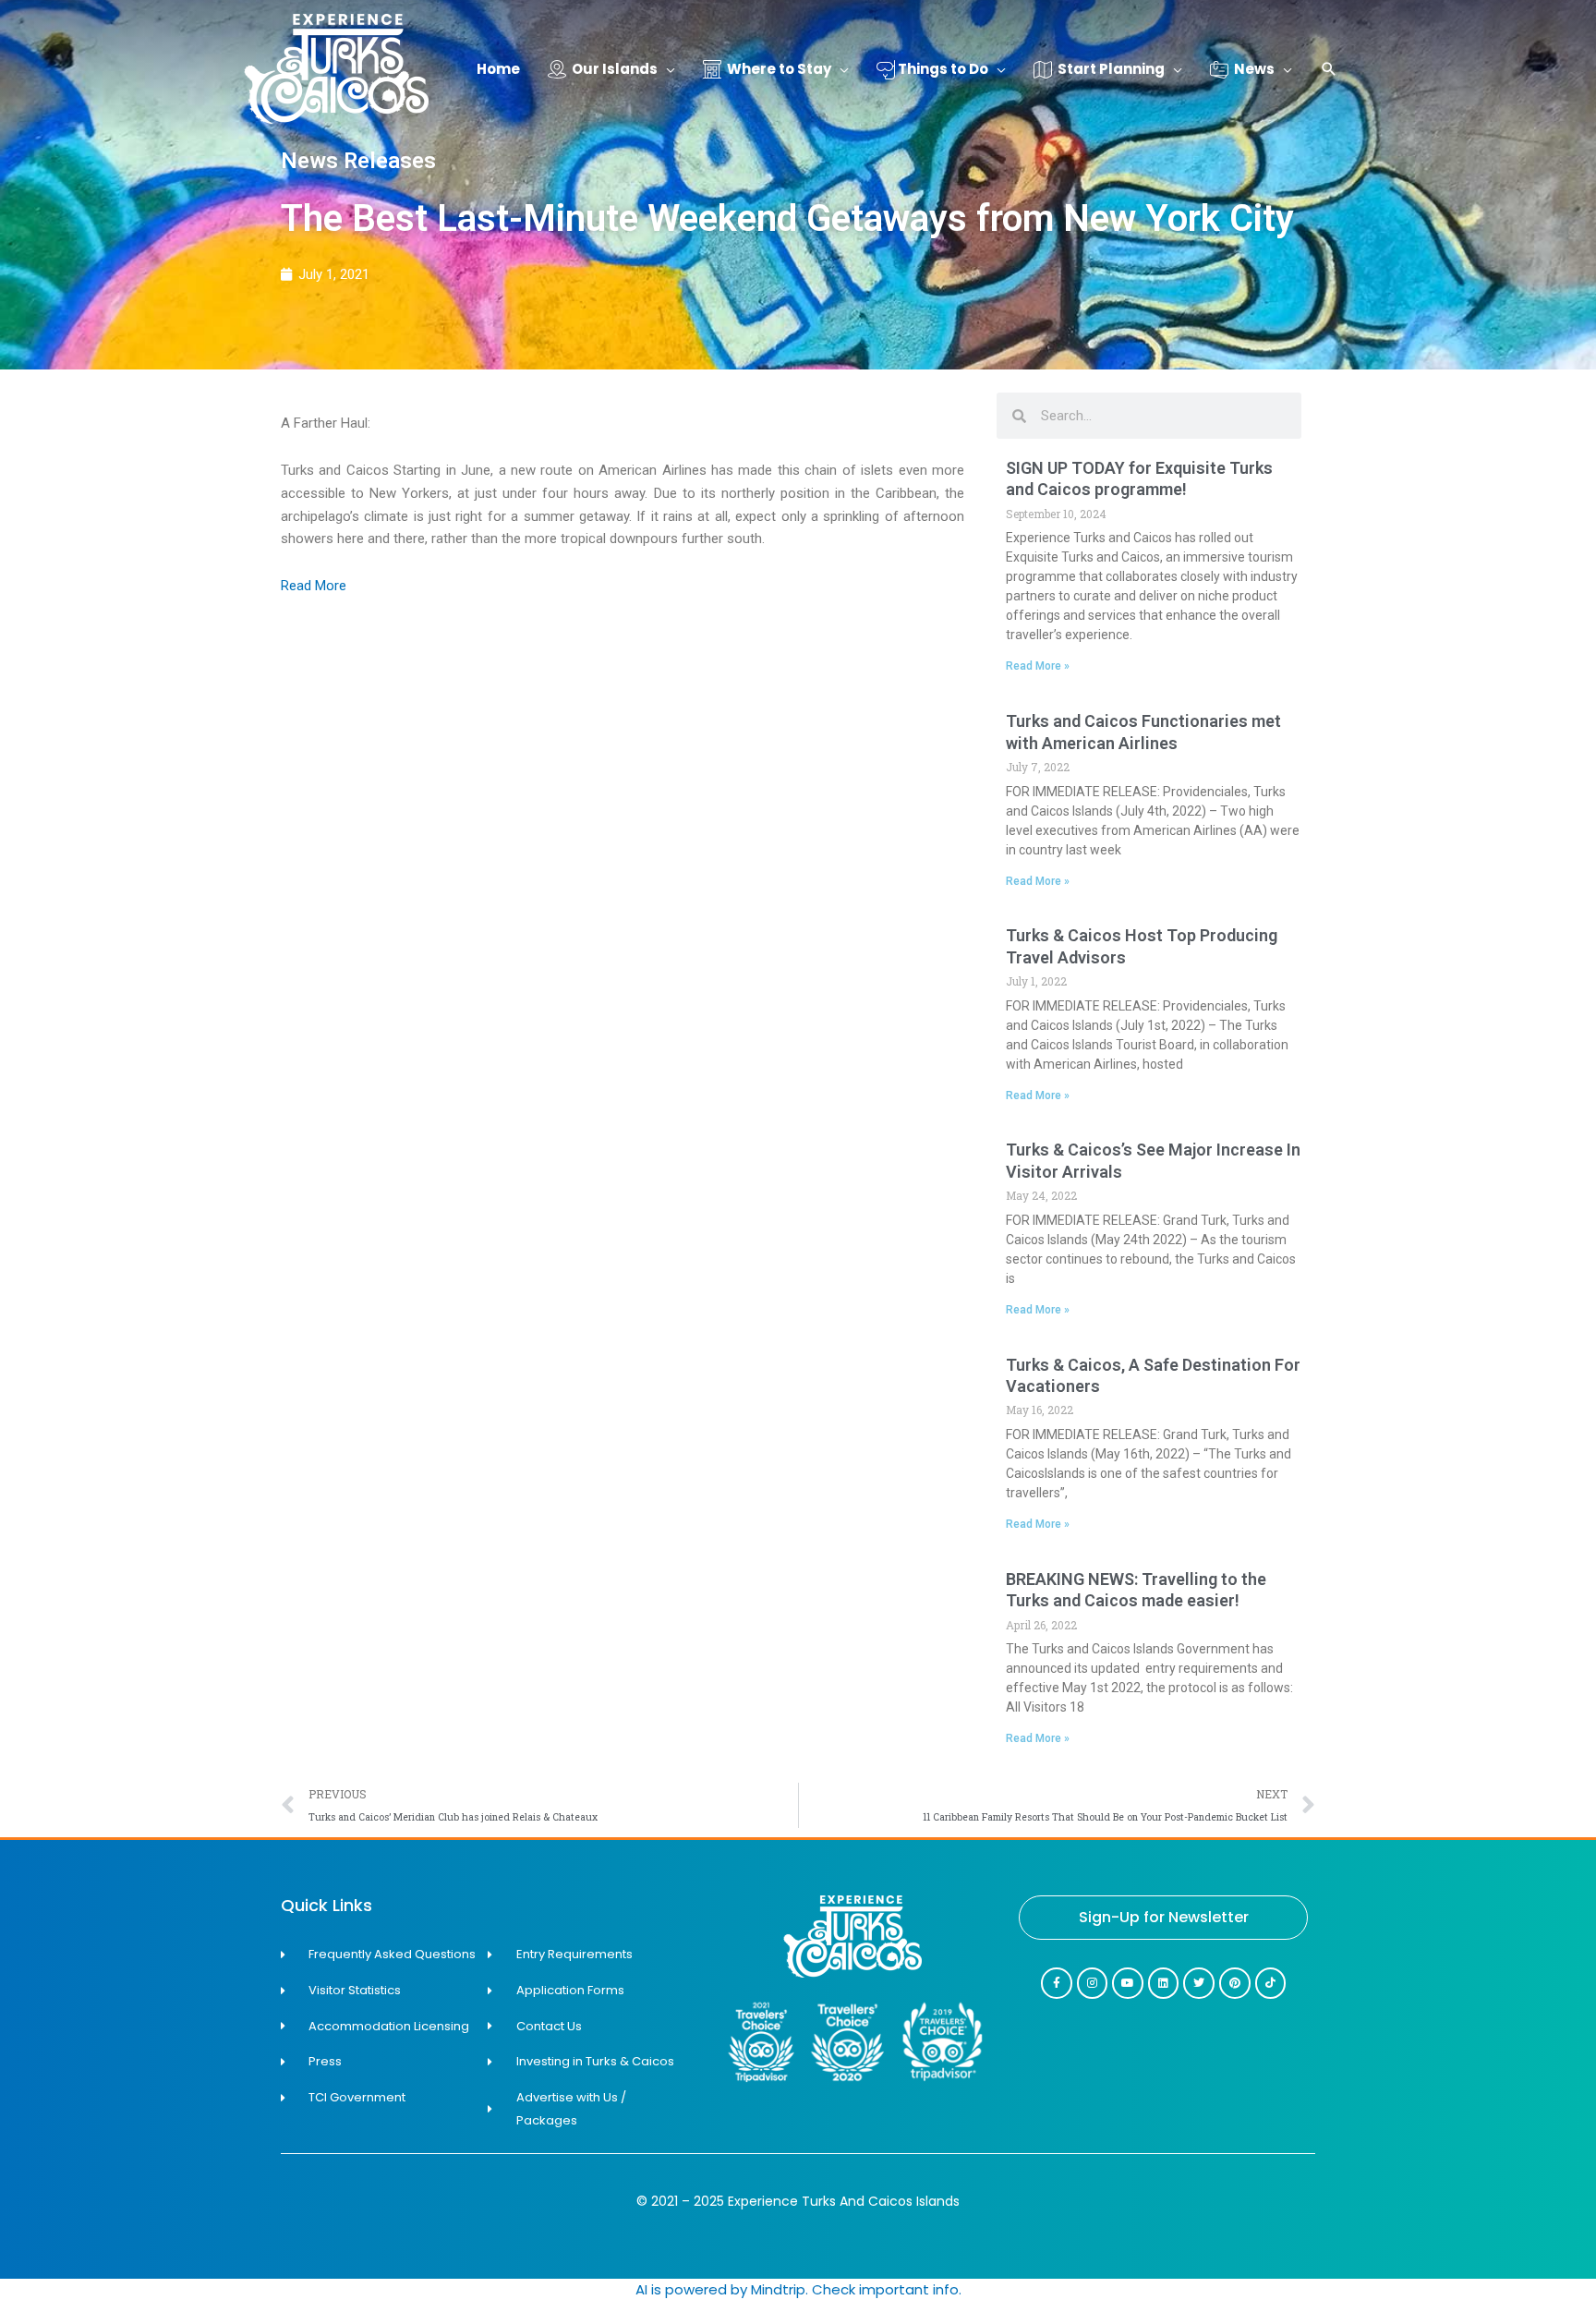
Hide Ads (1523, 2285)
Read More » (1038, 666)
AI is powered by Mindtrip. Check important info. (798, 2289)
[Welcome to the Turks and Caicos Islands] (336, 68)
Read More (314, 586)
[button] (1329, 71)
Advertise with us (1522, 2312)
